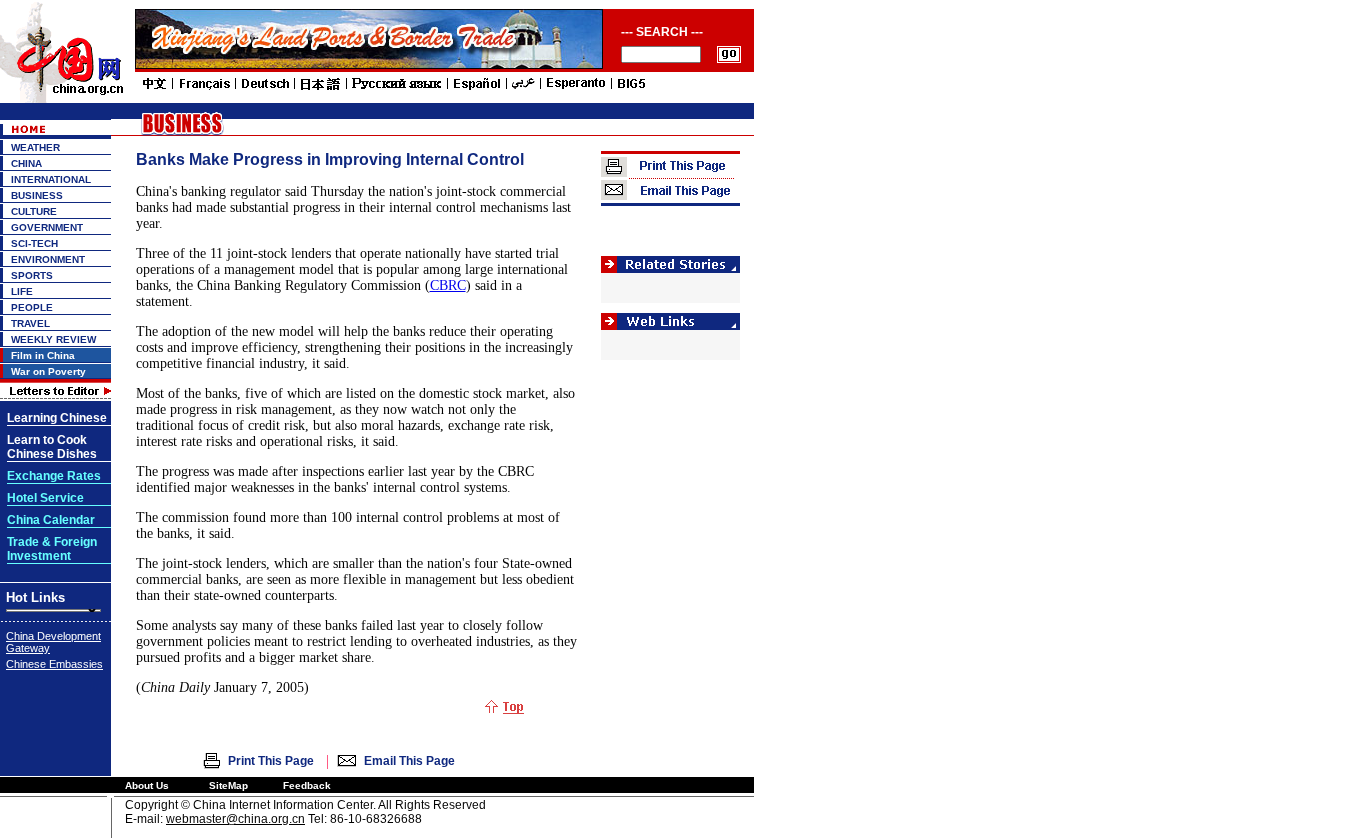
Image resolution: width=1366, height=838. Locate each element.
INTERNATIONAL (51, 179)
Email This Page (409, 761)
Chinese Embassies (54, 664)
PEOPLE (32, 307)
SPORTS (32, 275)
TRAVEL (30, 323)
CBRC (448, 285)
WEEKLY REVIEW (53, 339)
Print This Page (271, 761)
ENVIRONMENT (48, 259)
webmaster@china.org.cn (235, 819)
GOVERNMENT (47, 227)
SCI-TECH (34, 243)
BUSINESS (37, 195)
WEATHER (35, 147)
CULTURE (34, 211)
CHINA (26, 163)
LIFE (22, 291)
